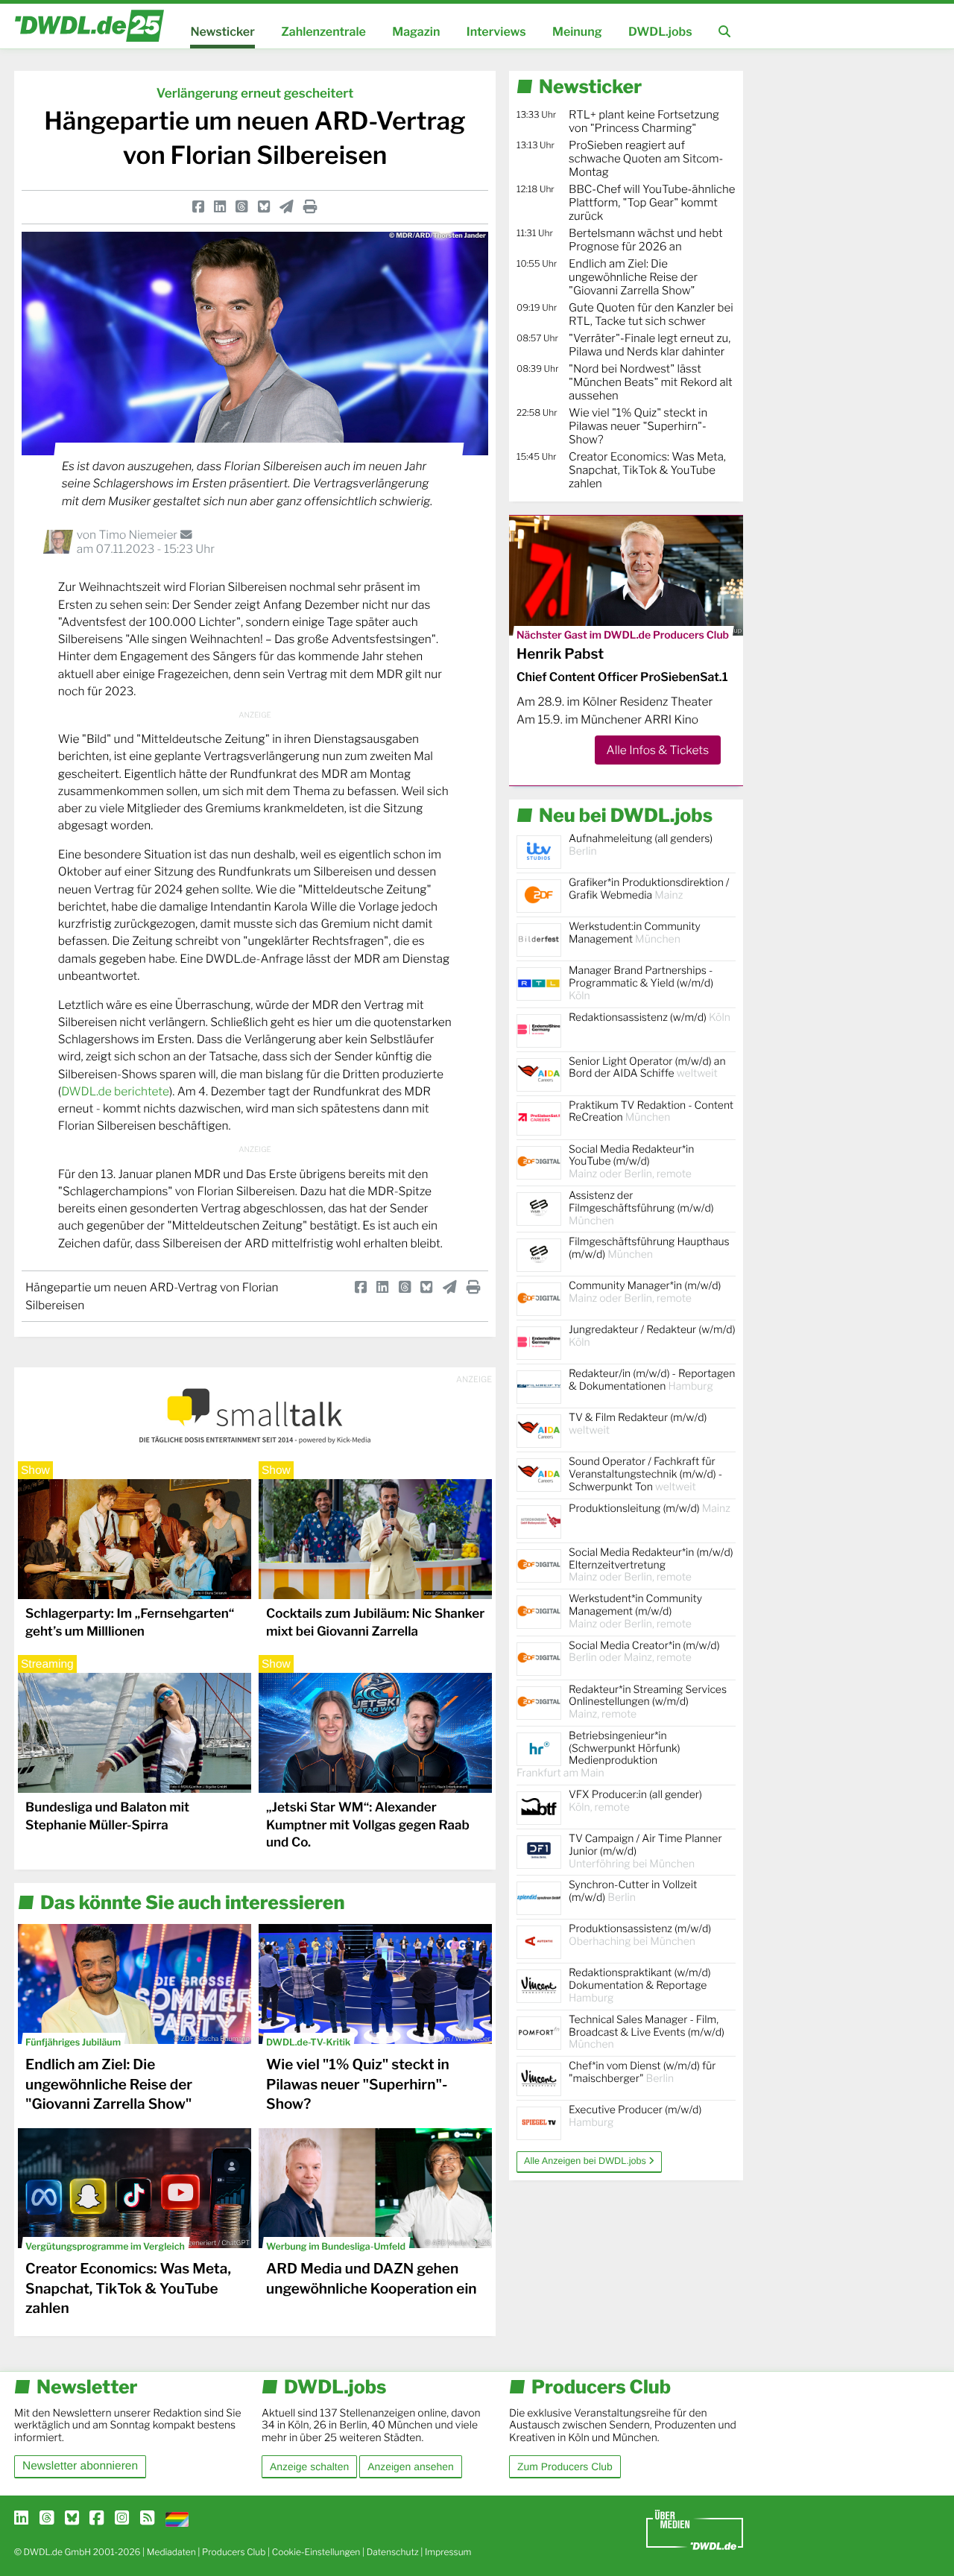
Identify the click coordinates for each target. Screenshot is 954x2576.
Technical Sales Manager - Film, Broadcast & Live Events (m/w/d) (647, 2032)
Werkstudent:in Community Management (635, 933)
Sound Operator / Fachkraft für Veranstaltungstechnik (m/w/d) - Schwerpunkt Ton (645, 1474)
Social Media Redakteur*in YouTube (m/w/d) (631, 1162)
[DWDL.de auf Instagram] (122, 2519)
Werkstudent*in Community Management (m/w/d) (635, 1611)
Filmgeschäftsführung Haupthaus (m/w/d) (649, 1248)
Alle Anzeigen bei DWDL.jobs (586, 2161)
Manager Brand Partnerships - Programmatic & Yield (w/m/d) (641, 983)
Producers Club (234, 2552)
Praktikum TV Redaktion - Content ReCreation (651, 1112)
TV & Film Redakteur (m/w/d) (638, 1424)
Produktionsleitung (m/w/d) (650, 1509)
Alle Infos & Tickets (658, 750)
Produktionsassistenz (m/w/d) (640, 1935)
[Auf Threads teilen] (241, 207)
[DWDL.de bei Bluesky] (72, 2519)
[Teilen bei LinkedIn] (220, 207)
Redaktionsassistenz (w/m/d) (650, 1018)
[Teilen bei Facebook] (198, 207)
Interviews (496, 32)
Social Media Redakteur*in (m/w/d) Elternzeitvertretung (651, 1565)
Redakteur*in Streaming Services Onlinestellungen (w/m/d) (648, 1702)
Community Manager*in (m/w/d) (645, 1292)
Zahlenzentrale (323, 32)
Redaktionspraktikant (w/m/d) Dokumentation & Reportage (640, 1985)
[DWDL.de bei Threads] (47, 2519)
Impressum (448, 2552)
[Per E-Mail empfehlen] (287, 207)
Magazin (416, 32)
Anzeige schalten (309, 2466)
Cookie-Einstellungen (316, 2552)
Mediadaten (171, 2552)
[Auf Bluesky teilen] (264, 207)
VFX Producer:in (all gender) (635, 1801)
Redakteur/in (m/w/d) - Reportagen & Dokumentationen (652, 1380)
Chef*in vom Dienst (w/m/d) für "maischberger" (642, 2072)
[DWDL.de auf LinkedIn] (21, 2519)
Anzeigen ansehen (410, 2466)
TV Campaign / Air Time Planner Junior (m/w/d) (645, 1851)
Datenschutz (393, 2552)
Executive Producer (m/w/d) (635, 2116)
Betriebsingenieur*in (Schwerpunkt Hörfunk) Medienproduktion (598, 1754)
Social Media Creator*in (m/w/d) (644, 1652)
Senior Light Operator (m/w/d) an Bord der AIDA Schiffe (647, 1068)
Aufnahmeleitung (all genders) (641, 845)
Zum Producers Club (565, 2466)
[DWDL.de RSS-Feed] (147, 2519)
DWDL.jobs (660, 32)
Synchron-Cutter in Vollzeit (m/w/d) (633, 1891)
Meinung (577, 32)
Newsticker (222, 32)
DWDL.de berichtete (115, 1091)
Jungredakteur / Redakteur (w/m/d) (652, 1336)
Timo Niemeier (139, 535)
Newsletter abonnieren (80, 2466)
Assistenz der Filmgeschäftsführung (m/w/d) (641, 1208)
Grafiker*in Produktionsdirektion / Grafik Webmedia (649, 889)
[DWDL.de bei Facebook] (97, 2519)
